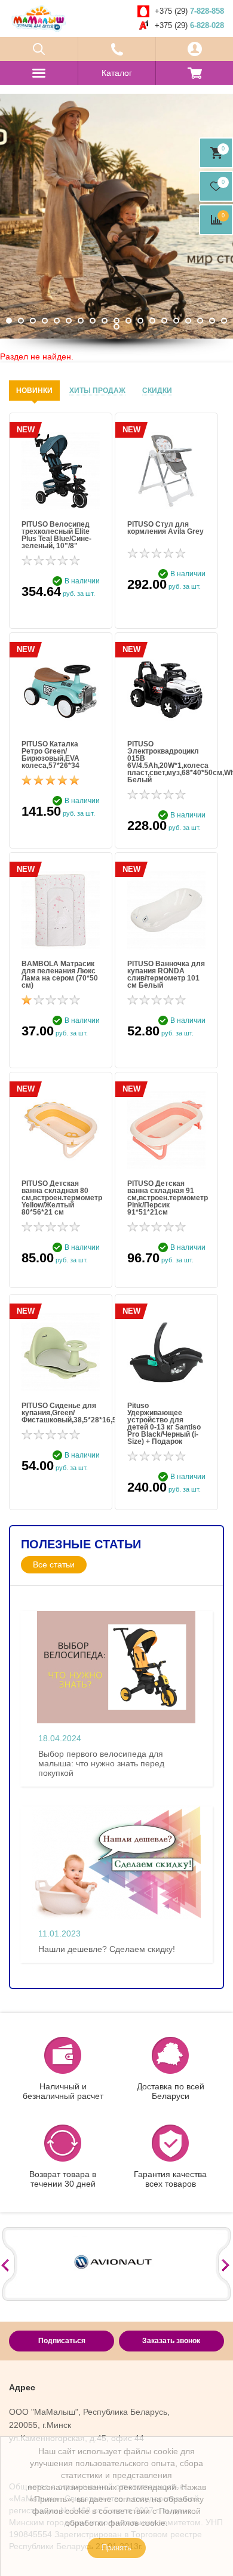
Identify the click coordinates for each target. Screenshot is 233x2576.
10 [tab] (116, 321)
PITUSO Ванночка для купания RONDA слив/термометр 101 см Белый (166, 975)
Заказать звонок (171, 2341)
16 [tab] (188, 321)
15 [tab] (176, 321)
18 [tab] (212, 321)
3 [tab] (33, 321)
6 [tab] (69, 321)
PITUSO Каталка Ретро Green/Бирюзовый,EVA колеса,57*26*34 (50, 755)
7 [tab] (81, 321)
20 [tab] (116, 327)
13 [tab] (152, 321)
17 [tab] (200, 321)
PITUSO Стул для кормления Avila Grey (165, 528)
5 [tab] (57, 321)
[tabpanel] (116, 216)
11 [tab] (128, 321)
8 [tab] (93, 321)
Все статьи (54, 1564)
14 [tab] (164, 321)
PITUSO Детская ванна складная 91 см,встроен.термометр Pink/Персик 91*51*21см (166, 1198)
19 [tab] (224, 321)
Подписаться (62, 2341)
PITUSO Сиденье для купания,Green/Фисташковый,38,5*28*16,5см (61, 1413)
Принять (116, 2548)
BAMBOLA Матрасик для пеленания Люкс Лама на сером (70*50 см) (60, 975)
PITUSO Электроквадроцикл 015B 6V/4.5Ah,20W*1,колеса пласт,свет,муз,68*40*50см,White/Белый (166, 762)
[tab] (34, 391)
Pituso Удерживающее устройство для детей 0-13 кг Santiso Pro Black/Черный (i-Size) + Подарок (164, 1424)
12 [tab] (140, 321)
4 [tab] (45, 321)
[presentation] (34, 391)
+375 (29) (189, 11)
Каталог (117, 73)
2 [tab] (21, 321)
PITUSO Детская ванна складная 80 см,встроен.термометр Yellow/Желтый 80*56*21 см (61, 1198)
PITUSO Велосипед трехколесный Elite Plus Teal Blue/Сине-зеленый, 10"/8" (56, 535)
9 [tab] (105, 321)
